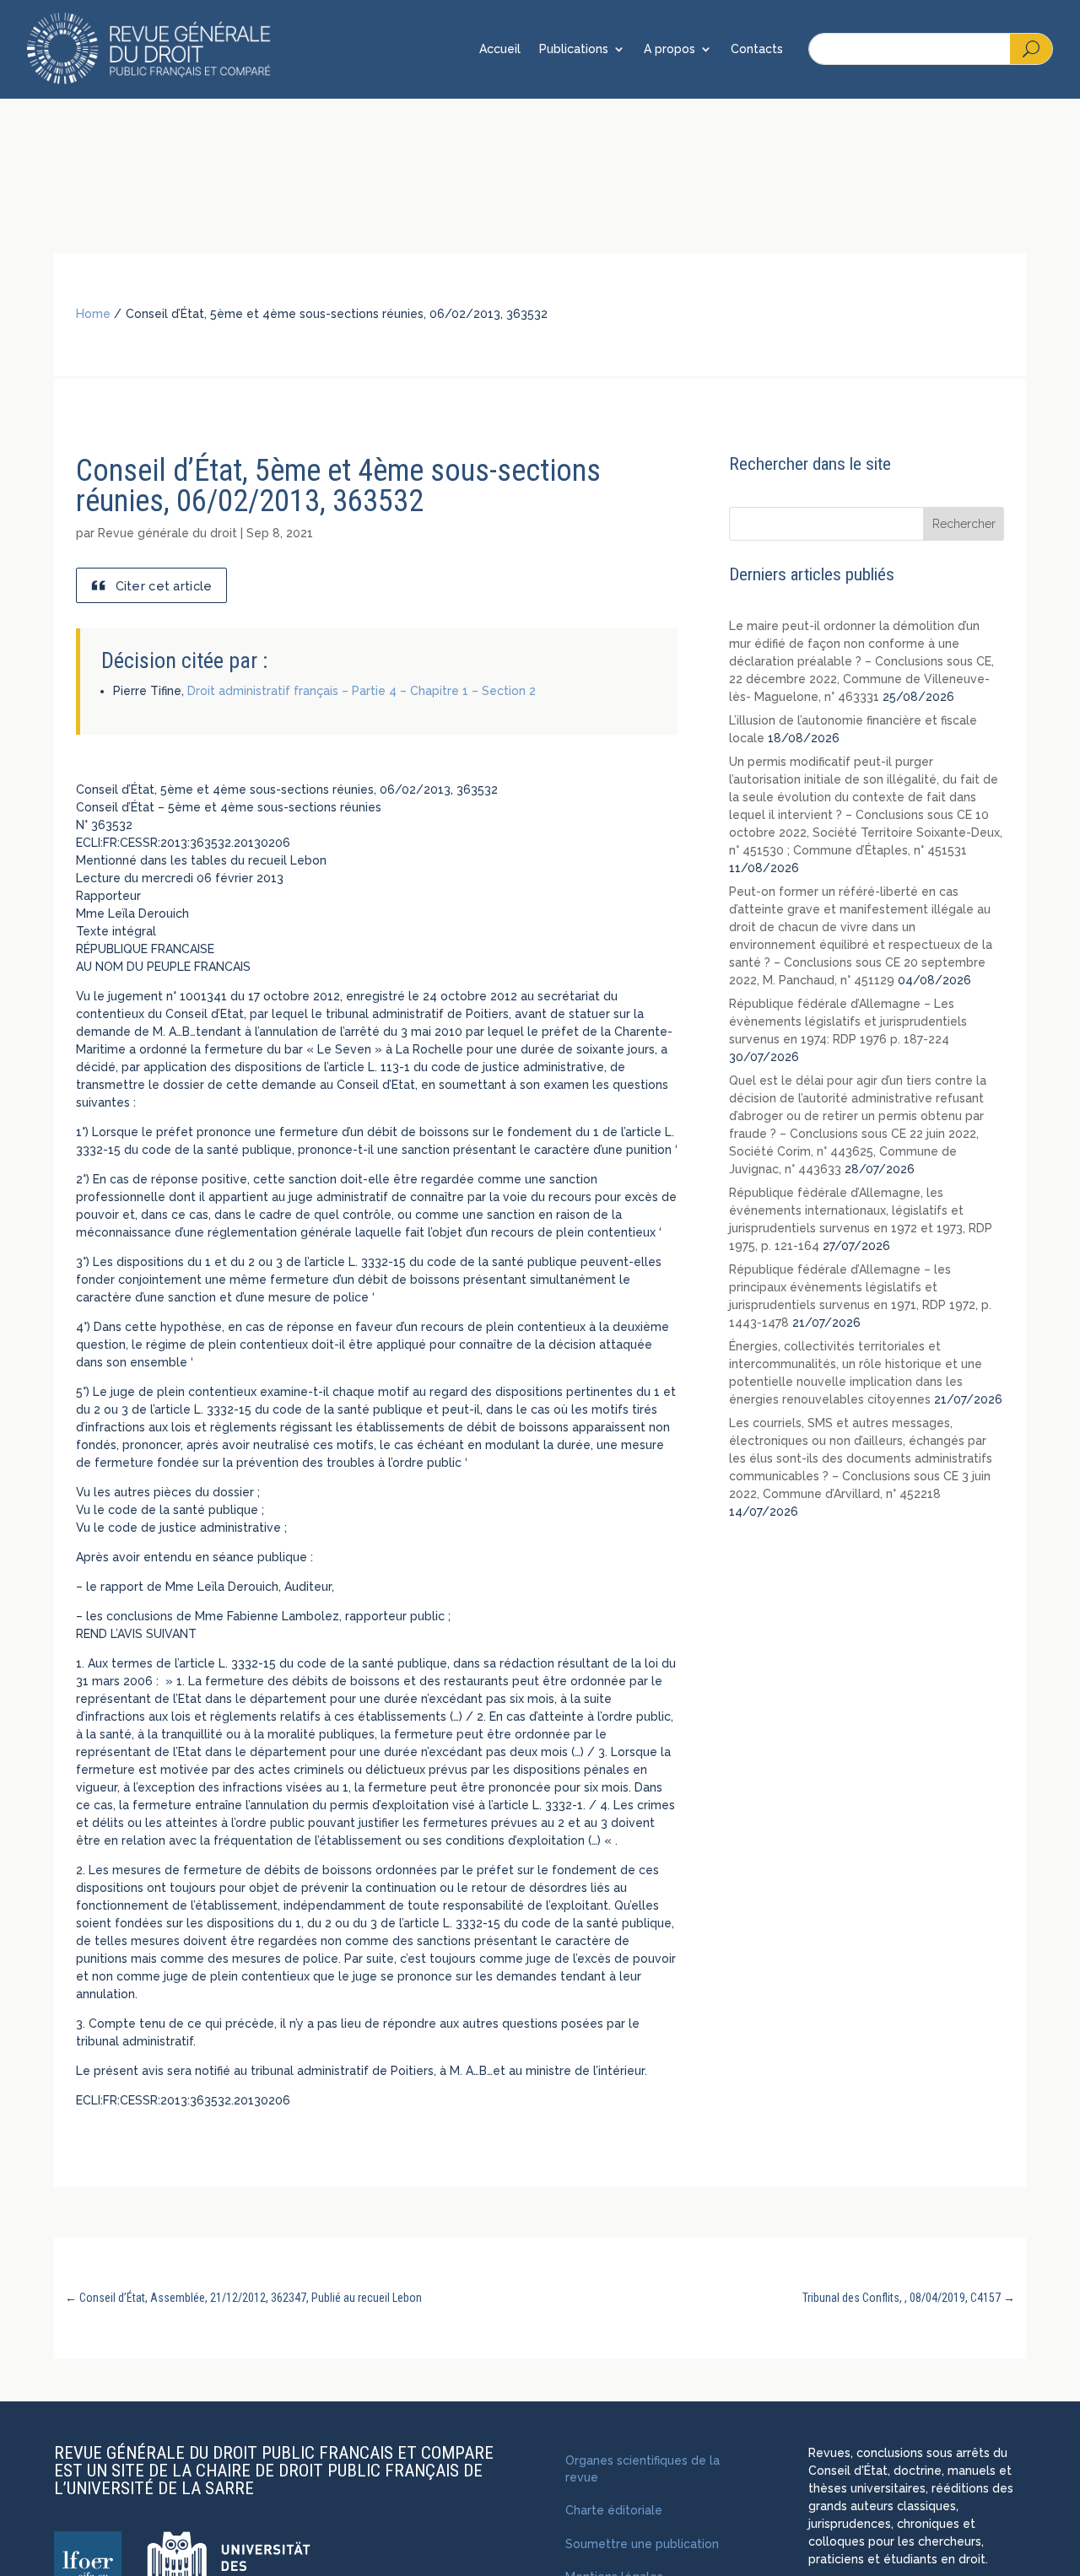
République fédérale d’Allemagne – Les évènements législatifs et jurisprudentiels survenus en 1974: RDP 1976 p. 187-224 (848, 1021)
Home (93, 314)
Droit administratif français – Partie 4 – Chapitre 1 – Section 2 (362, 691)
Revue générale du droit (167, 533)
